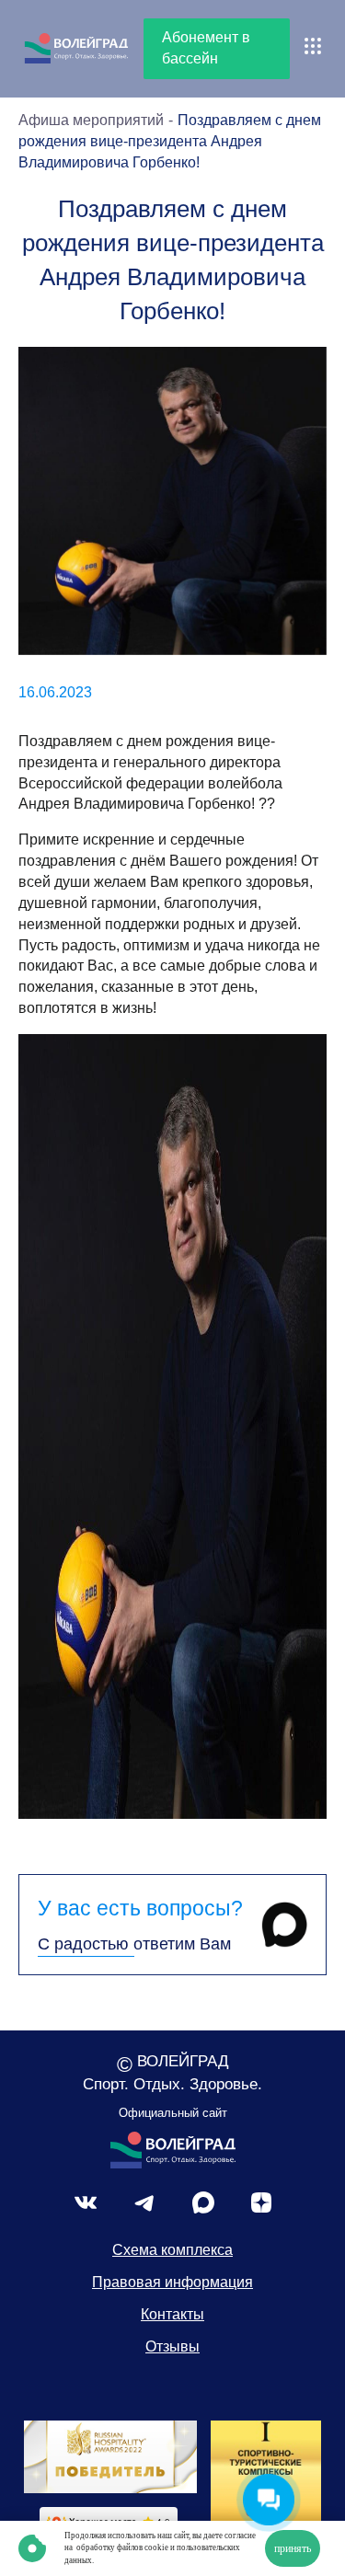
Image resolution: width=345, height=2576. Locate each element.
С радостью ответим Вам (134, 1944)
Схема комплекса (172, 2250)
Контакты (172, 2314)
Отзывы (172, 2346)
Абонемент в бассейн (206, 48)
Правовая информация (172, 2282)
